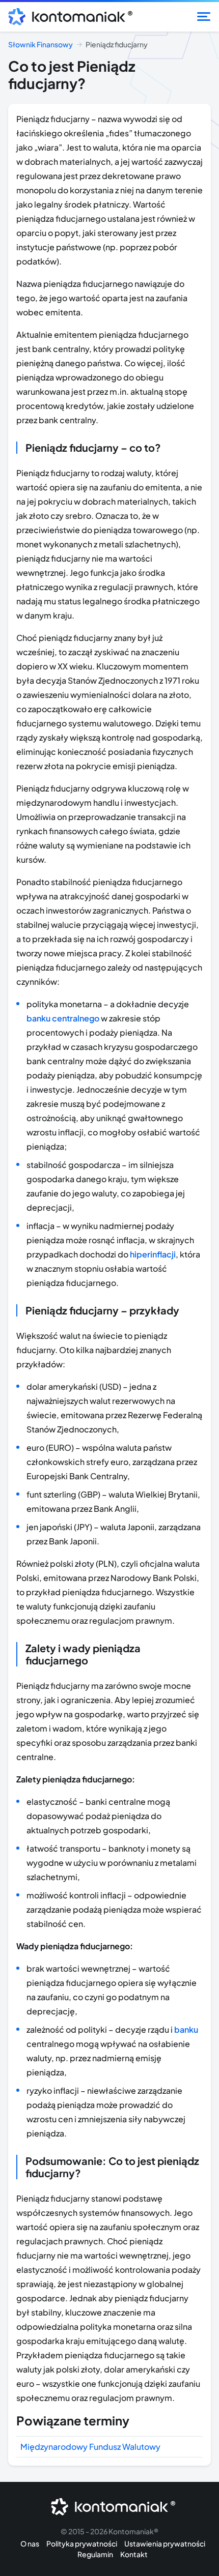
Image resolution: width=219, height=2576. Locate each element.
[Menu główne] (204, 17)
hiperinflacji (153, 1254)
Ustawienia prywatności (165, 2543)
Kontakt (134, 2554)
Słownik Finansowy (40, 44)
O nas (30, 2543)
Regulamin (95, 2554)
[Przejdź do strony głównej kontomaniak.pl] (67, 17)
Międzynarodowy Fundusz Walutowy (90, 2447)
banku (186, 2029)
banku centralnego (63, 1018)
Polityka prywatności (82, 2543)
